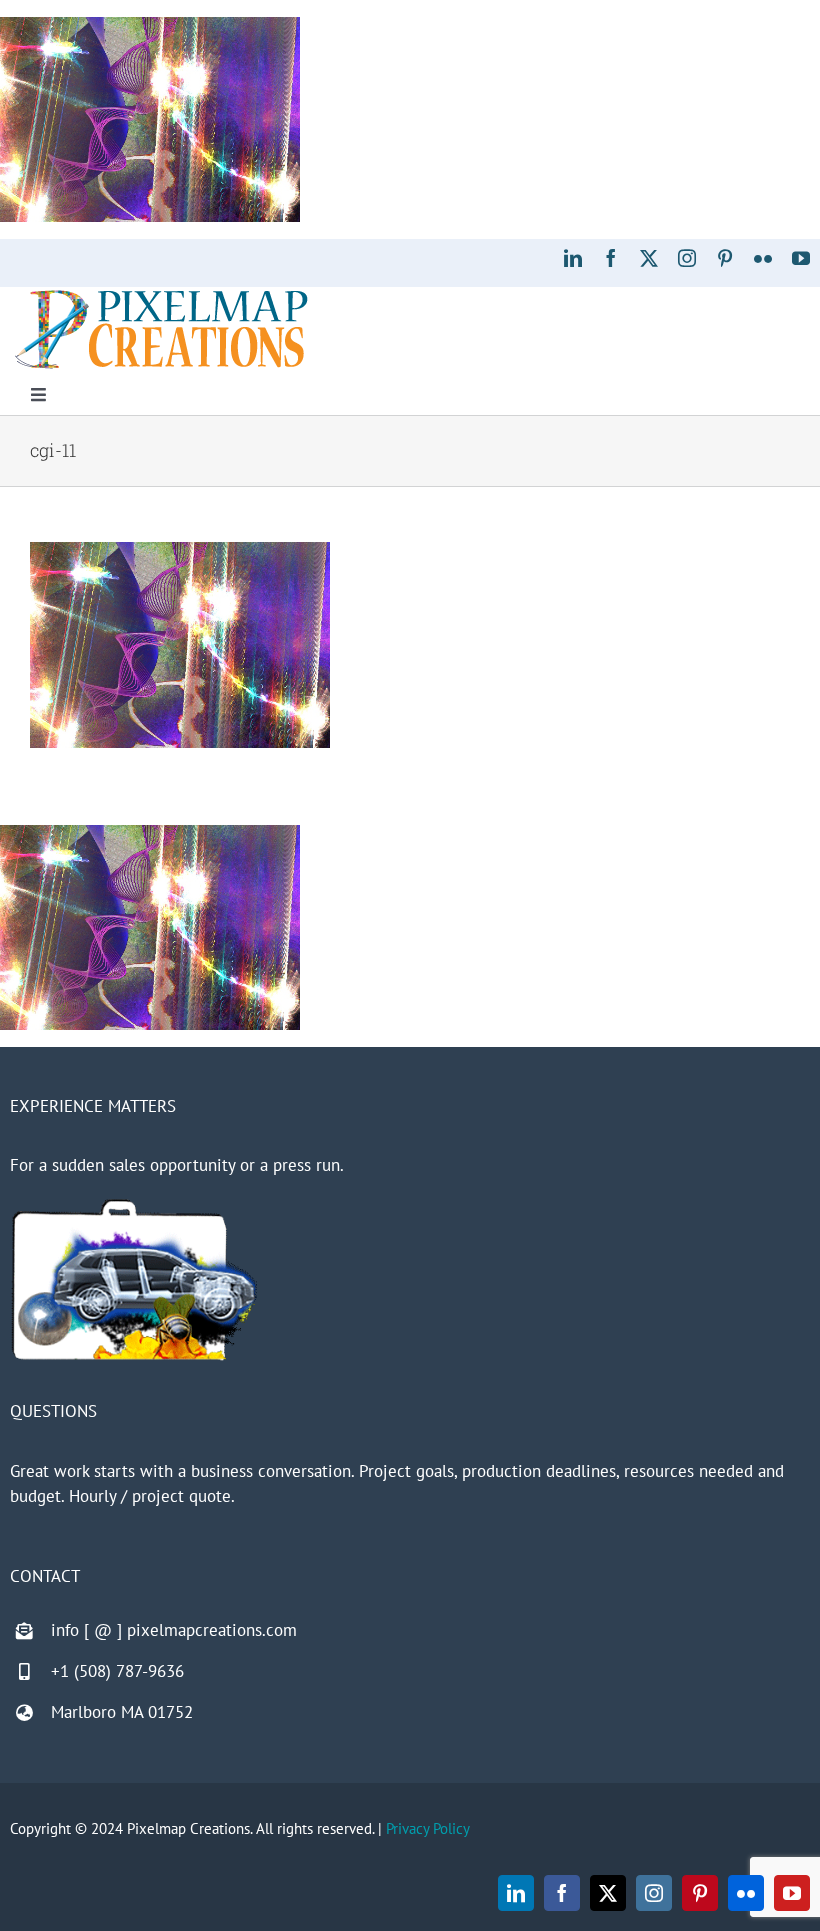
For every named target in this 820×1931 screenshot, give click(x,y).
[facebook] (611, 258)
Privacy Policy (428, 1828)
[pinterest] (725, 258)
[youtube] (801, 258)
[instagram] (687, 258)
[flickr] (763, 258)
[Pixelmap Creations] (161, 295)
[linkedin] (573, 258)
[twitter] (649, 258)
